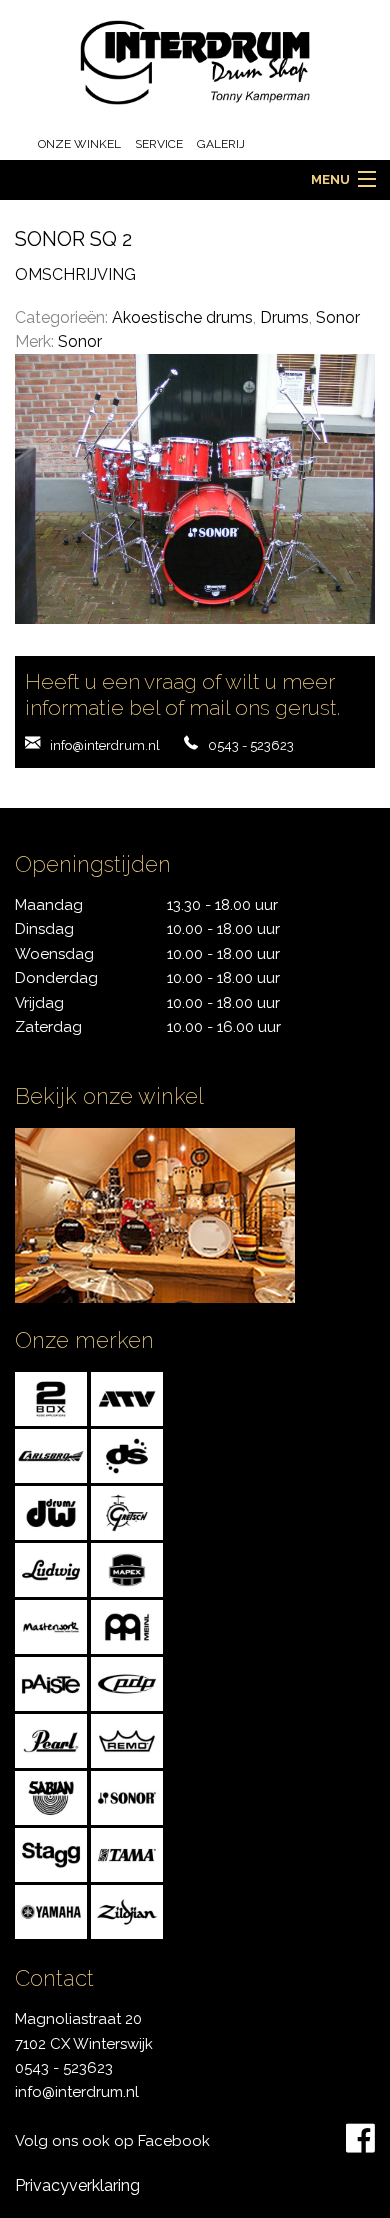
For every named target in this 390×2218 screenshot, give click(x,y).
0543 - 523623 (251, 745)
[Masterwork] (51, 1625)
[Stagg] (51, 1853)
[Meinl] (127, 1625)
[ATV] (127, 1397)
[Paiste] (51, 1682)
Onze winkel (79, 144)
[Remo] (127, 1739)
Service (159, 144)
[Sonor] (127, 1796)
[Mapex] (127, 1568)
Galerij (221, 144)
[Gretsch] (127, 1511)
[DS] (127, 1454)
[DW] (51, 1511)
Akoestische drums (182, 317)
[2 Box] (51, 1397)
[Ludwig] (51, 1568)
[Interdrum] (195, 61)
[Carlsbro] (51, 1454)
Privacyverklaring (77, 2185)
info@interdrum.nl (105, 745)
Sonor (338, 317)
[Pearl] (51, 1739)
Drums (284, 317)
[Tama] (127, 1853)
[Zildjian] (127, 1910)
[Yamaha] (51, 1910)
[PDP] (127, 1682)
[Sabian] (51, 1796)
